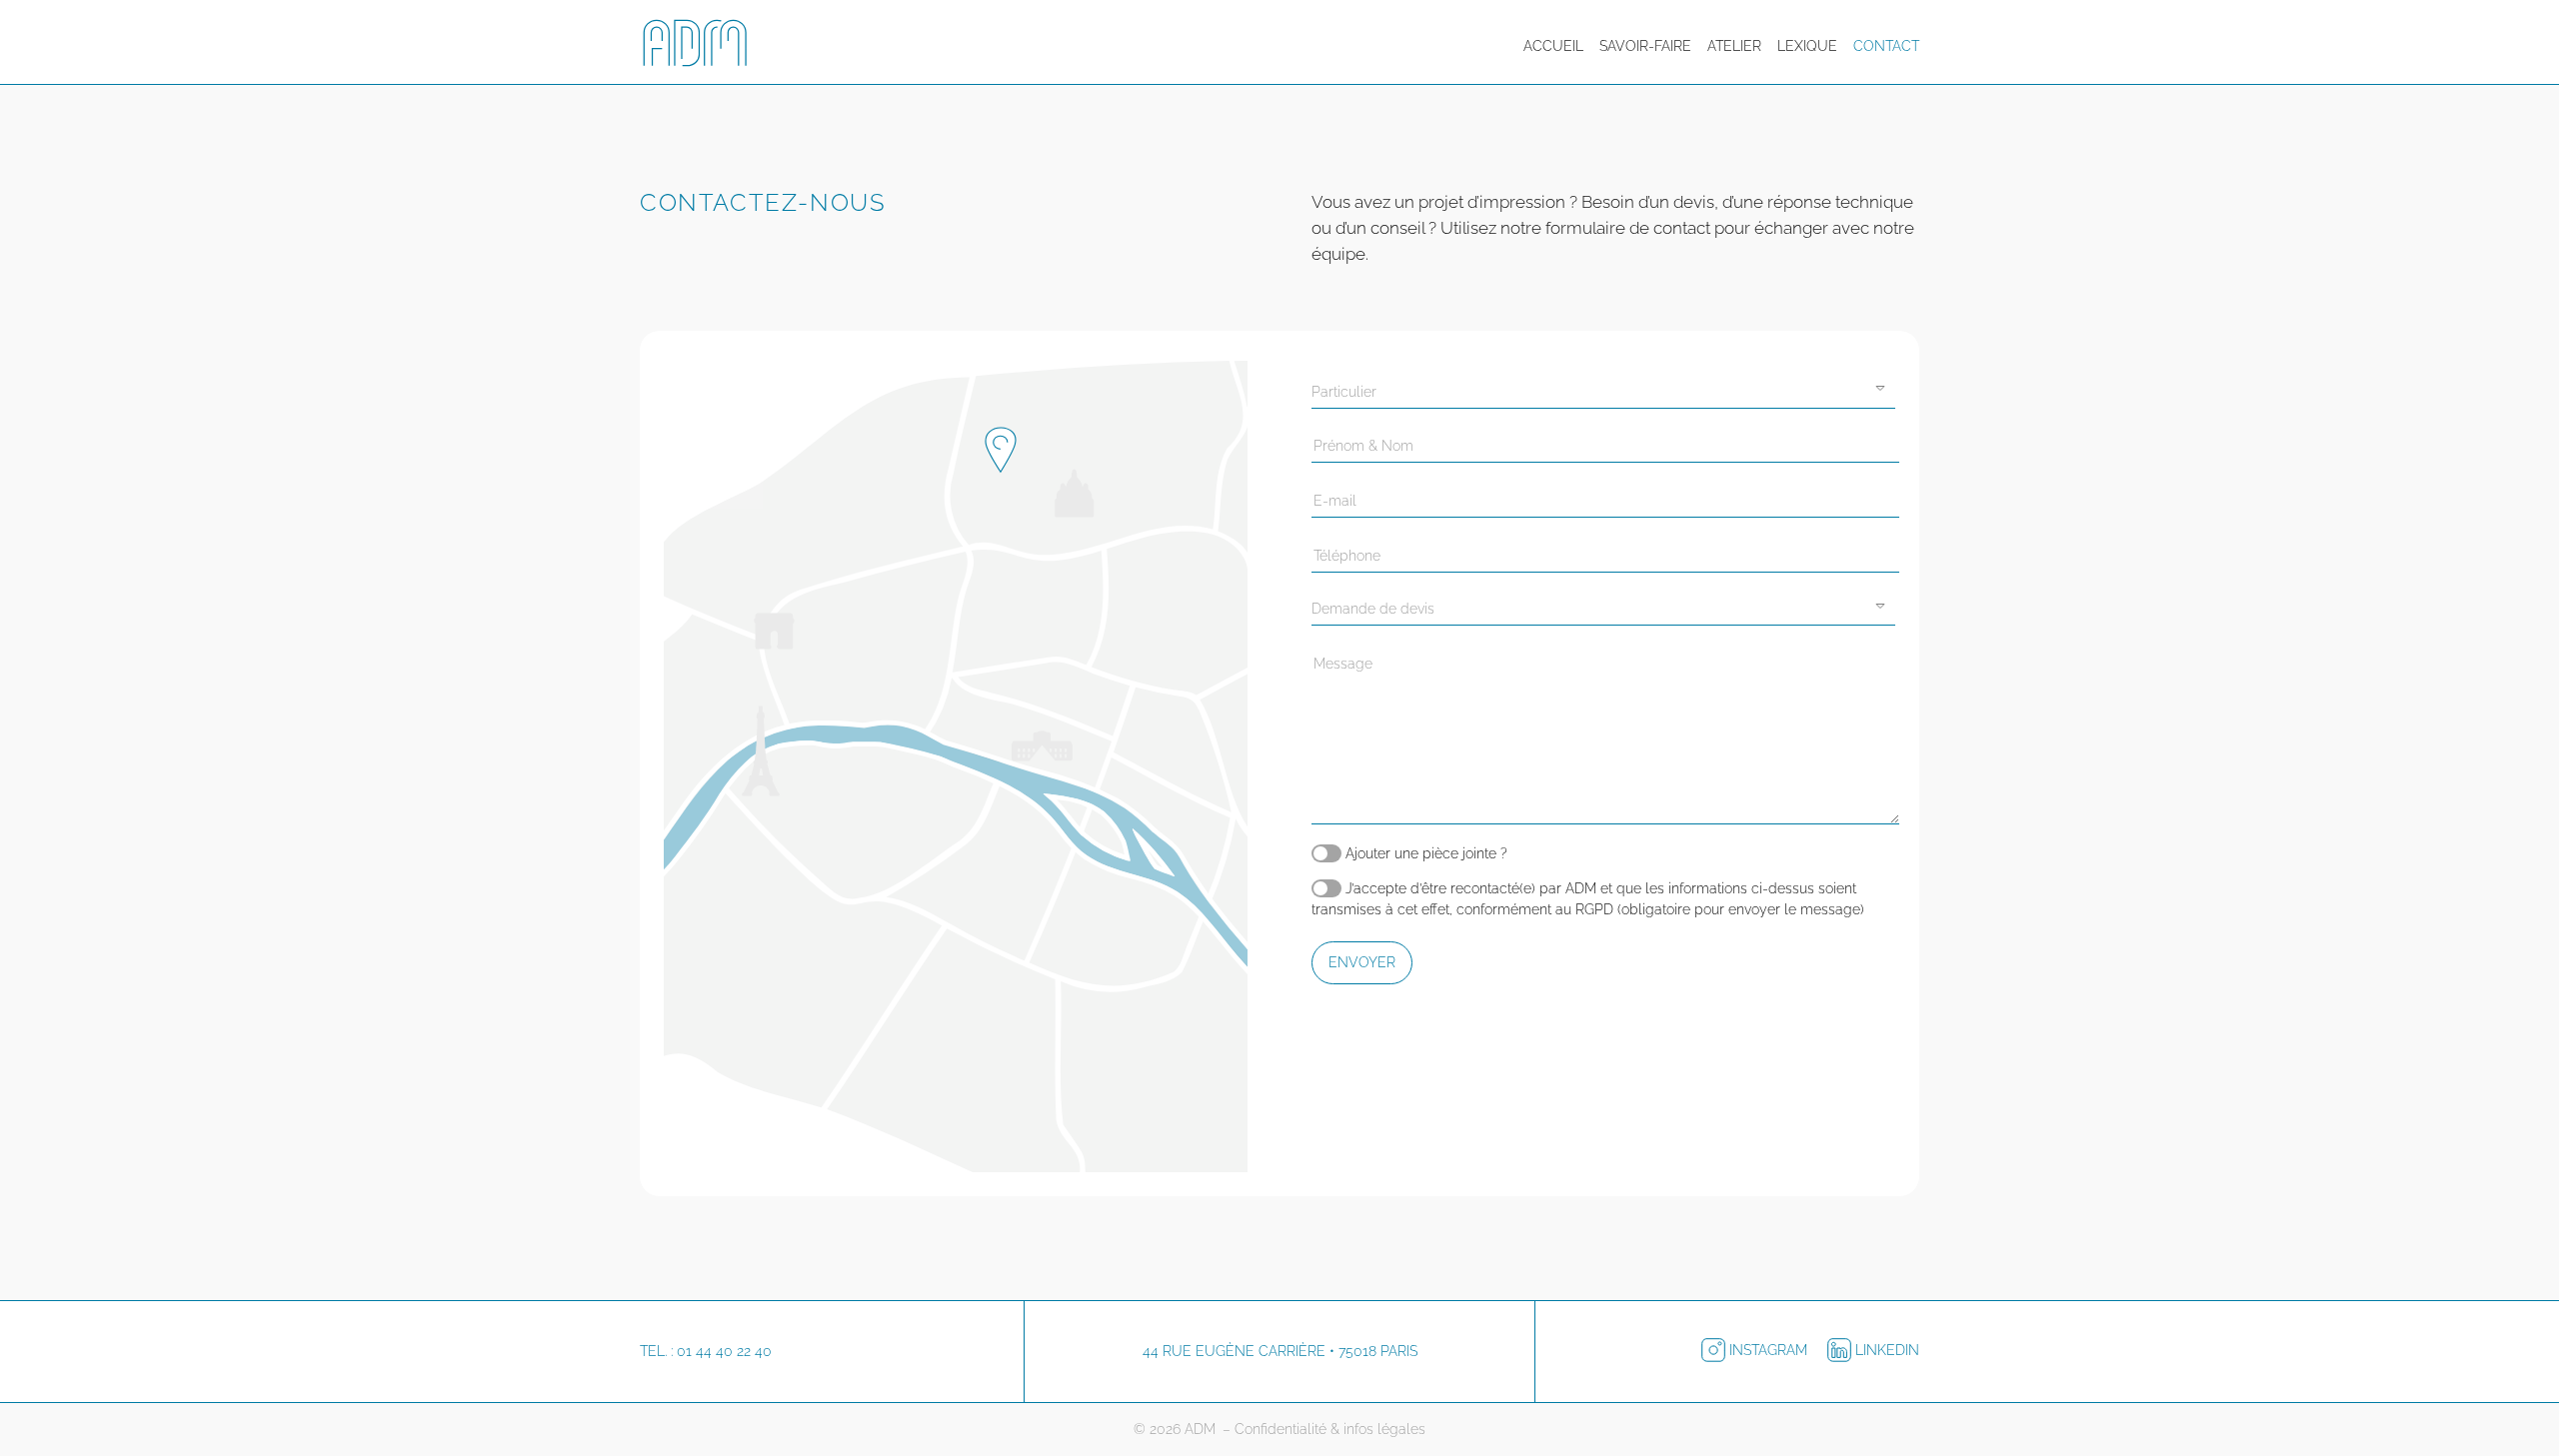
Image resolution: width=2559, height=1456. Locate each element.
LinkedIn (1885, 1350)
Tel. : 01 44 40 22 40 (706, 1351)
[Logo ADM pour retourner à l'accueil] (700, 46)
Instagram (1768, 1350)
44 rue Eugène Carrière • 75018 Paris (1280, 1351)
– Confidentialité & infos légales (1324, 1429)
